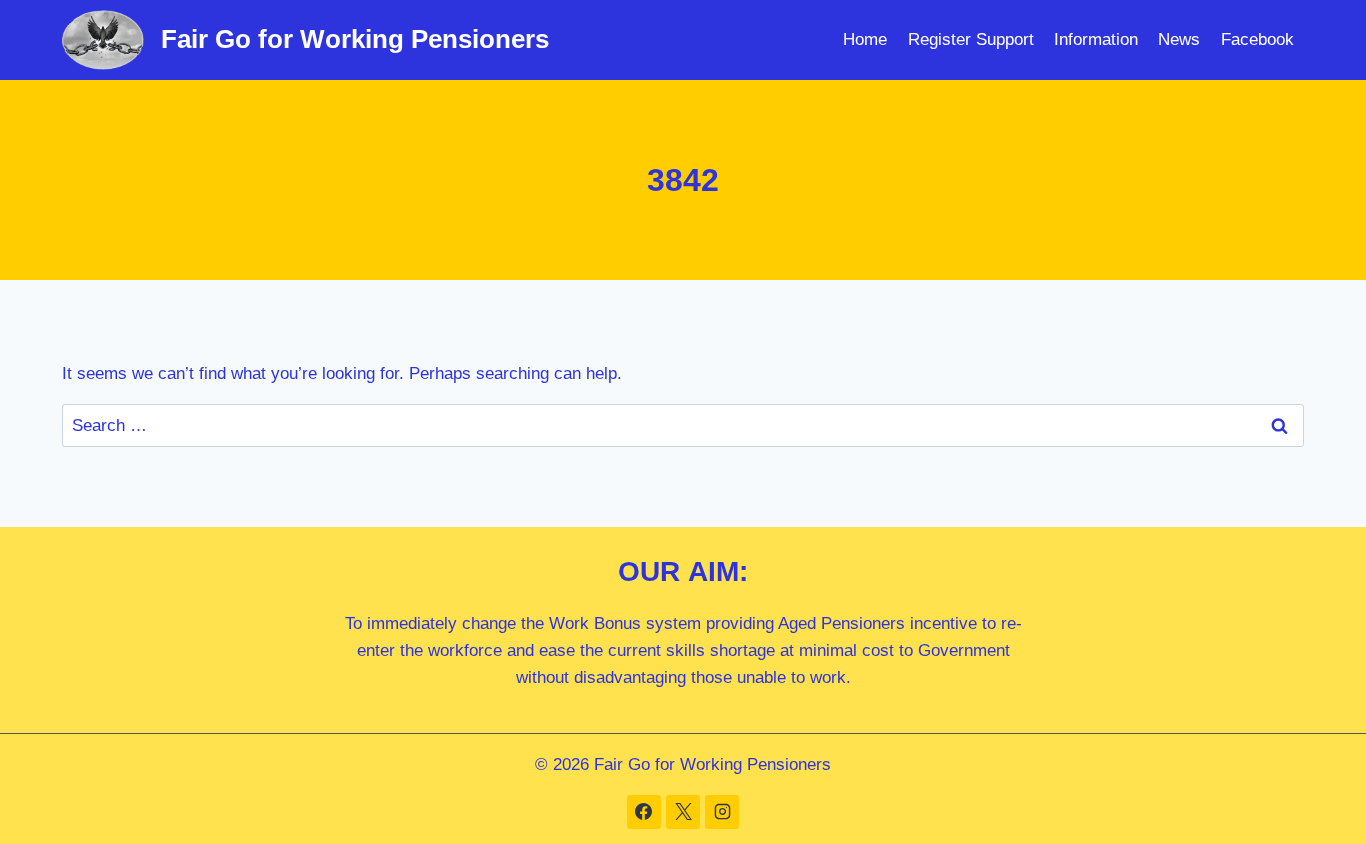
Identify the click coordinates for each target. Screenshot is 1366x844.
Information (1096, 39)
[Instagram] (722, 812)
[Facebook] (644, 812)
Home (865, 39)
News (1179, 39)
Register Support (971, 39)
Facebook (1257, 39)
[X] (683, 812)
